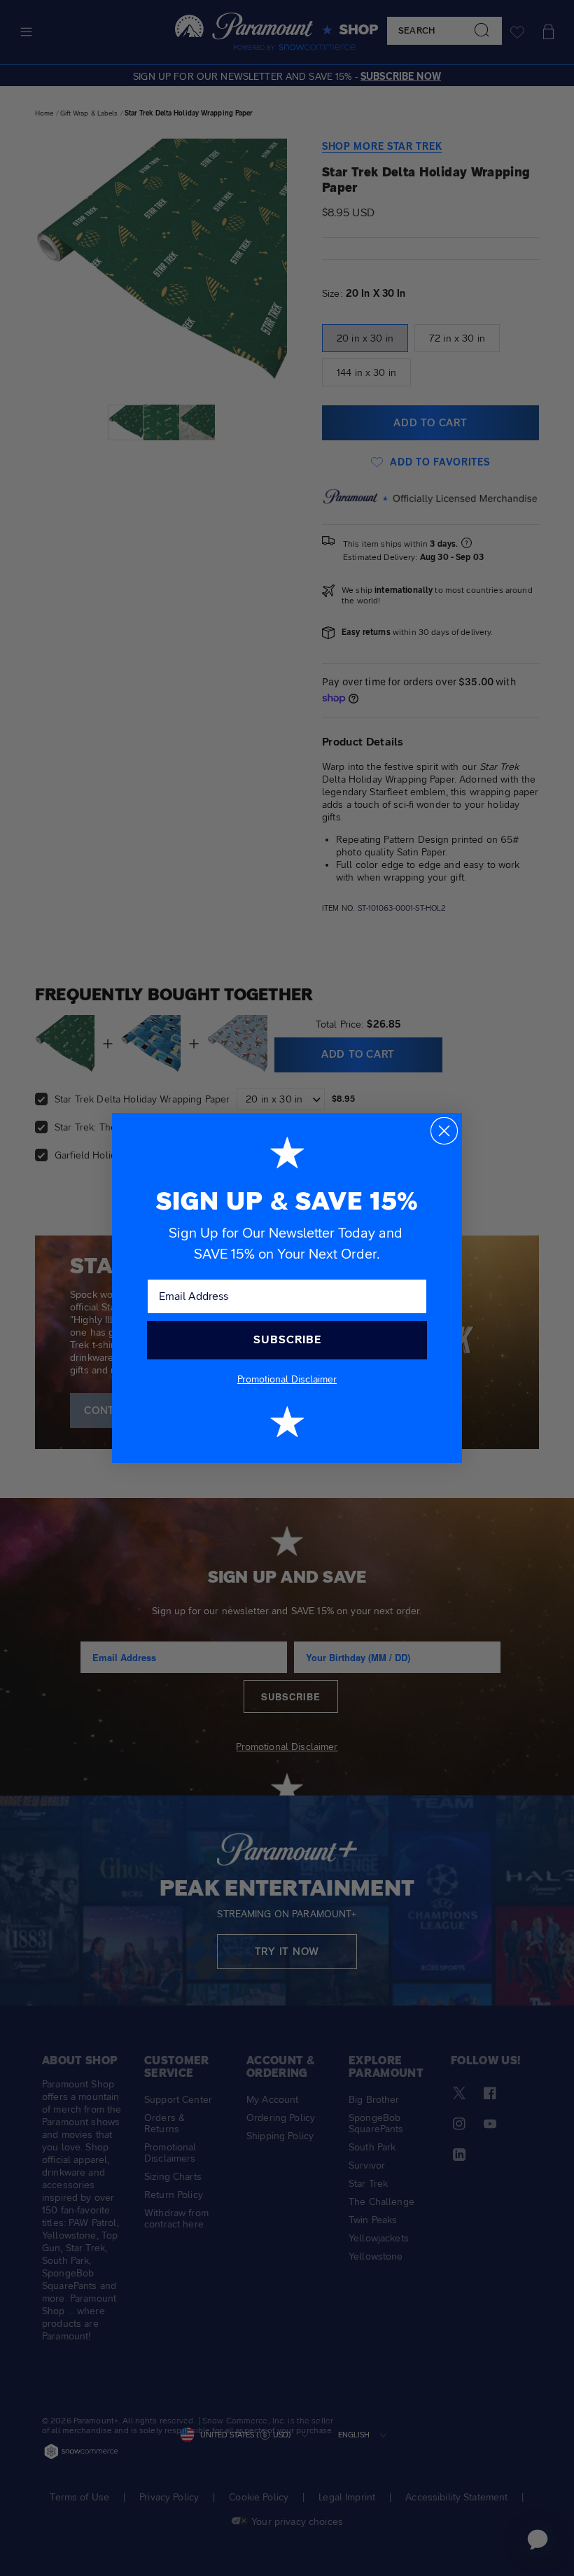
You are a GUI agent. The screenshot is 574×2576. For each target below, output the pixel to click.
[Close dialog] (444, 1131)
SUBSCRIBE (287, 1339)
